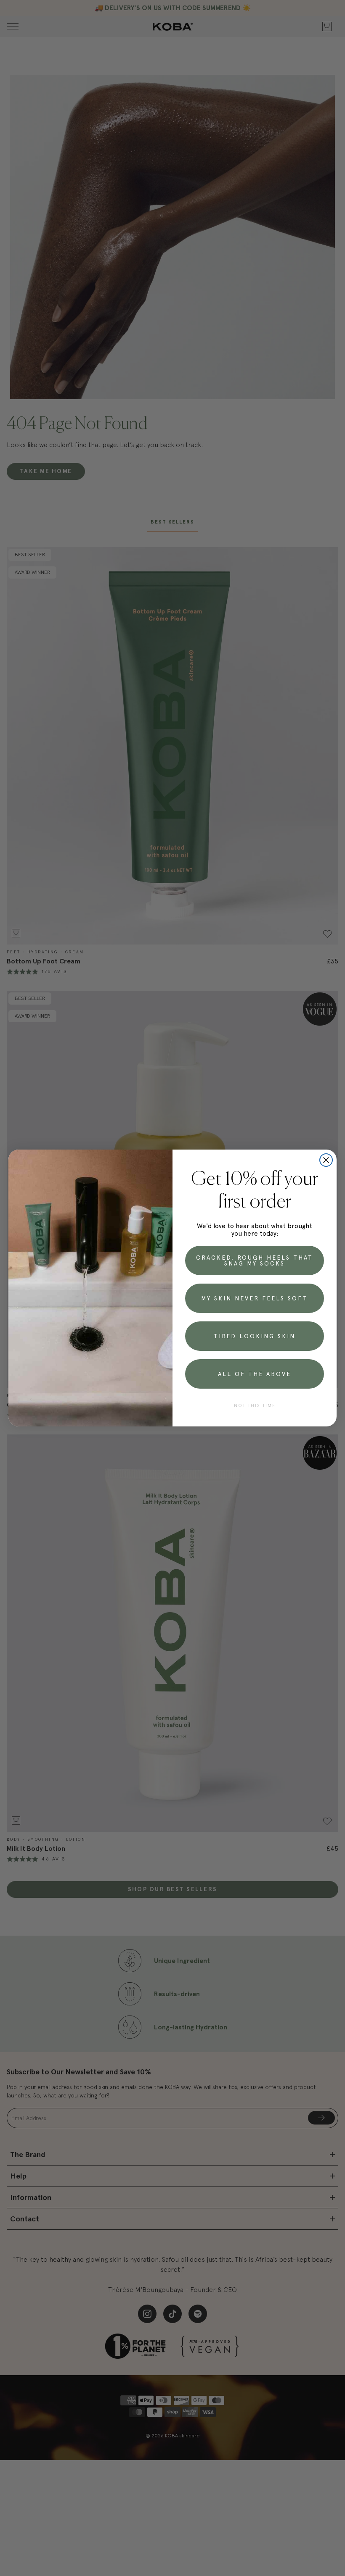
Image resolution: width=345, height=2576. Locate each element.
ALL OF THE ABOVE (255, 1374)
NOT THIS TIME (255, 1406)
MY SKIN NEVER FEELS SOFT (255, 1298)
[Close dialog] (326, 1160)
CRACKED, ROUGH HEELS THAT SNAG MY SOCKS (255, 1260)
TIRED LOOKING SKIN (255, 1336)
